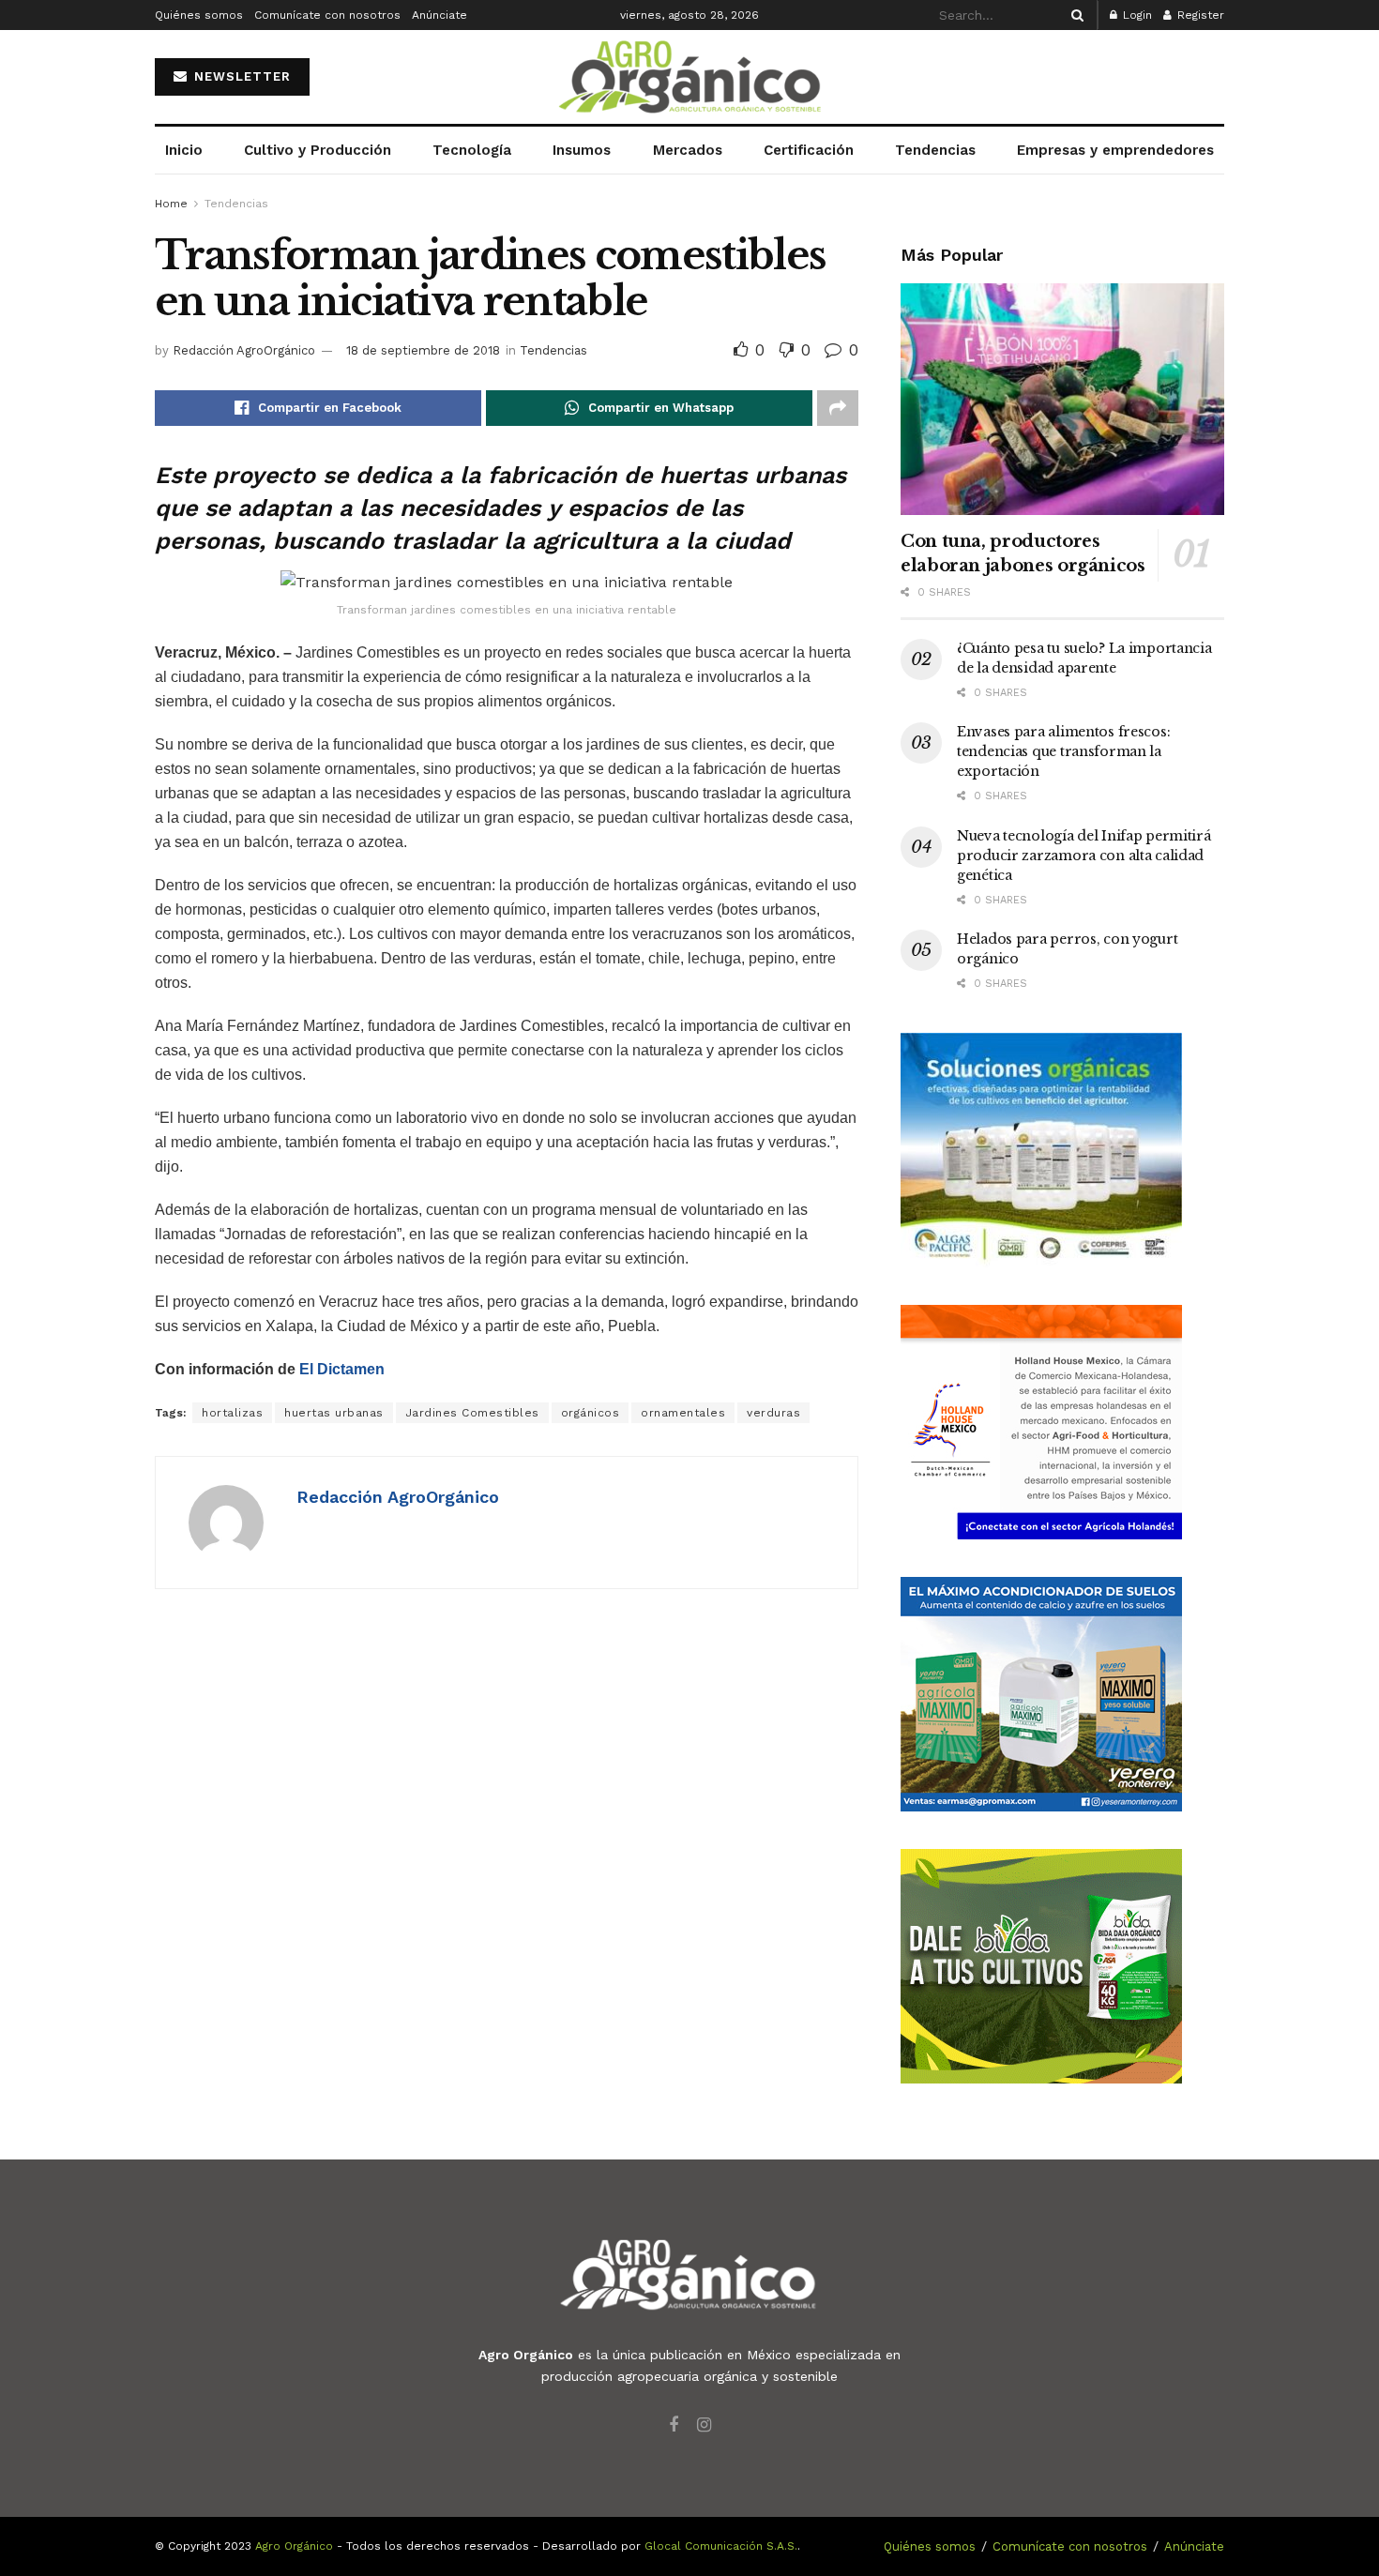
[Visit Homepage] (689, 77)
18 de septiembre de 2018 (423, 350)
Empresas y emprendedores (1115, 150)
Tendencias (935, 150)
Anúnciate (439, 15)
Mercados (688, 150)
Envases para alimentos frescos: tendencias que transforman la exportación (1063, 751)
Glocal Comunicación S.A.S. (721, 2546)
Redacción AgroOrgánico (244, 350)
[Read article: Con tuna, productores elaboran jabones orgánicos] (1062, 399)
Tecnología (472, 150)
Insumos (582, 150)
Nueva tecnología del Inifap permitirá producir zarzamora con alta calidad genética (1084, 856)
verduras (773, 1413)
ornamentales (683, 1413)
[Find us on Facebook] (674, 2425)
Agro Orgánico (294, 2546)
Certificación (809, 150)
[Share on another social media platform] (838, 408)
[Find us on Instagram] (704, 2425)
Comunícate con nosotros (327, 15)
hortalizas (232, 1413)
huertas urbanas (334, 1413)
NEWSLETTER (240, 76)
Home (171, 204)
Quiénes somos (199, 15)
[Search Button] (1074, 15)
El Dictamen (342, 1369)
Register (1199, 15)
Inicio (184, 150)
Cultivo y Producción (318, 150)
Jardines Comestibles (472, 1413)
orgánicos (591, 1413)
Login (1136, 15)
